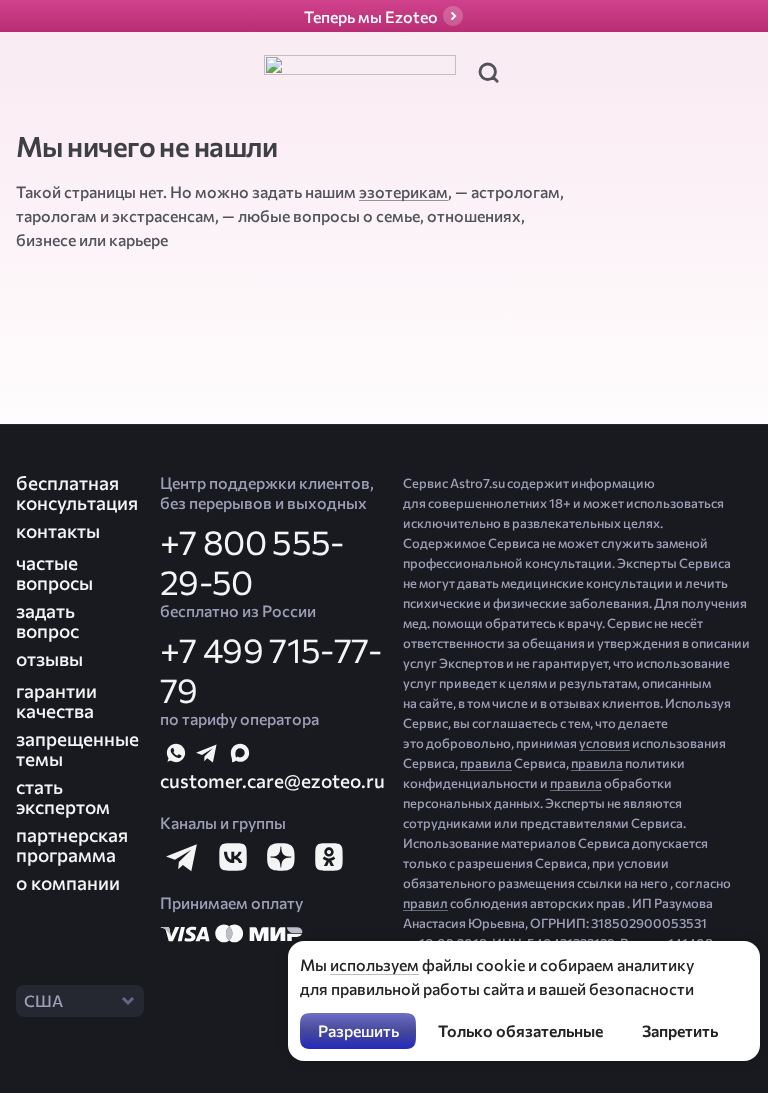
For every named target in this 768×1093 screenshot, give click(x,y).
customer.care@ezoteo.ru (272, 780)
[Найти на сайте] (488, 72)
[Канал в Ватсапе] (176, 753)
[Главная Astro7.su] (360, 72)
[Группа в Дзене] (280, 857)
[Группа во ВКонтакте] (232, 857)
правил (425, 903)
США (43, 1000)
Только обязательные (520, 1030)
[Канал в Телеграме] (208, 753)
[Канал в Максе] (240, 753)
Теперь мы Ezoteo (371, 16)
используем (374, 964)
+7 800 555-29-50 (252, 561)
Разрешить (358, 1030)
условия (604, 743)
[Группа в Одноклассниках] (328, 857)
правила (486, 763)
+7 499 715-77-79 (270, 669)
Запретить (680, 1030)
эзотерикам (403, 191)
